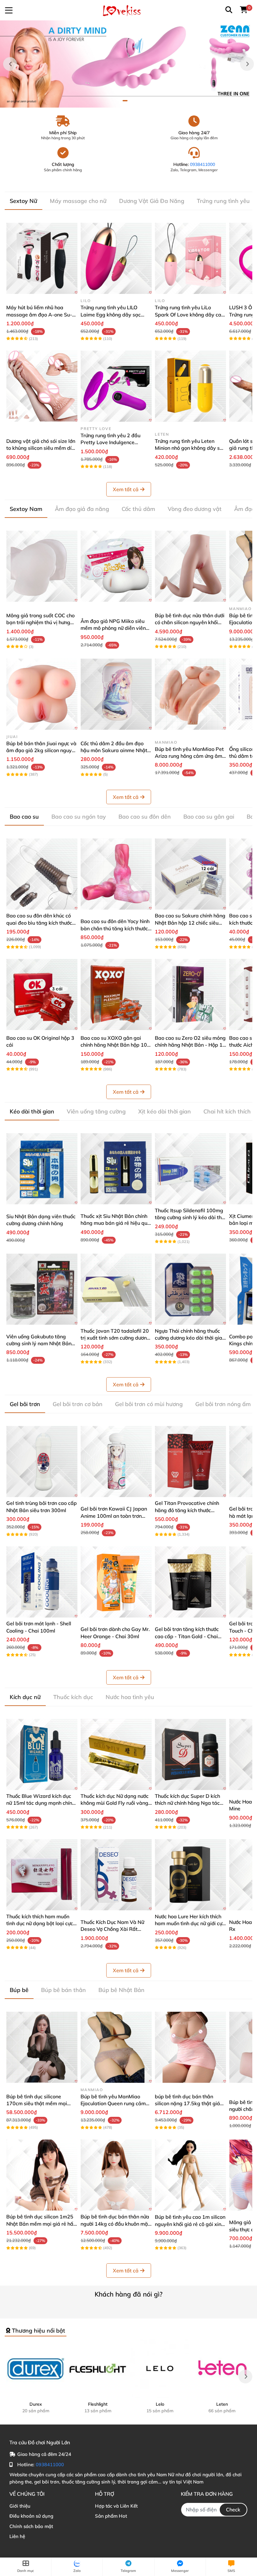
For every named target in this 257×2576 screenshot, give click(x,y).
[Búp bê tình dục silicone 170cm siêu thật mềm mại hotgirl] (42, 2047)
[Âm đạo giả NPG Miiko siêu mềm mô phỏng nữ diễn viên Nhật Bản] (116, 566)
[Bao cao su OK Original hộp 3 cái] (42, 994)
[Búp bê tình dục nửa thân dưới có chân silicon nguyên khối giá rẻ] (190, 566)
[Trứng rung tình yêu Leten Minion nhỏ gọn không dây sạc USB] (190, 386)
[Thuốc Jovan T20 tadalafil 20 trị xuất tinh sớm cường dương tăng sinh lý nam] (116, 1289)
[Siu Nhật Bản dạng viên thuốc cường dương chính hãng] (42, 1169)
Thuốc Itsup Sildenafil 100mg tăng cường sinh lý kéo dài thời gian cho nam (190, 1217)
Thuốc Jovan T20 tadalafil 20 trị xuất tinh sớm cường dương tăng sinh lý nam (115, 1338)
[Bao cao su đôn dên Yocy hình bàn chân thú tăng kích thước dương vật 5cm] (116, 874)
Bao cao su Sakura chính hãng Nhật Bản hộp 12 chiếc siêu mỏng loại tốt (190, 923)
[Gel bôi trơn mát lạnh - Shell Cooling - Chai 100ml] (42, 1582)
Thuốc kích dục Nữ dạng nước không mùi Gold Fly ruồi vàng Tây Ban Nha (115, 1803)
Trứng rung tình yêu (223, 201)
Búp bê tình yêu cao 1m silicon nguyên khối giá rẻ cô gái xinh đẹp (190, 2224)
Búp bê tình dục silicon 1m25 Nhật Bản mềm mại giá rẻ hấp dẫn (41, 2224)
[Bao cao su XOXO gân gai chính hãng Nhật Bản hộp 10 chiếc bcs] (116, 994)
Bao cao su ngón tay (79, 817)
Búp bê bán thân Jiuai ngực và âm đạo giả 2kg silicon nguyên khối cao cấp (42, 750)
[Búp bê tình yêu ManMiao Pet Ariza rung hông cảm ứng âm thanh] (190, 694)
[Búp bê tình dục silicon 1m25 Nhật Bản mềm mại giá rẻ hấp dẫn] (42, 2175)
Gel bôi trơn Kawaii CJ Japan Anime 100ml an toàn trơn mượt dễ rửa (114, 1516)
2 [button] (132, 101)
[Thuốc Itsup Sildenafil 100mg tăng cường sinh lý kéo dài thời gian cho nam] (190, 1169)
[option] (128, 64)
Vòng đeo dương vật (195, 509)
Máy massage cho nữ (78, 201)
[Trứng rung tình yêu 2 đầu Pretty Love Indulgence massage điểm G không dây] (116, 386)
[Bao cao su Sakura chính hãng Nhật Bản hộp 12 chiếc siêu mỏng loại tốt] (190, 874)
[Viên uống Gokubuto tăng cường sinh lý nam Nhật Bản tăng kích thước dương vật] (42, 1289)
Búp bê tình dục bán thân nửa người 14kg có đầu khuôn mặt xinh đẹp (115, 2224)
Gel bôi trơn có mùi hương (149, 1404)
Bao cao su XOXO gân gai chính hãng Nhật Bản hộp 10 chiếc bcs (114, 1045)
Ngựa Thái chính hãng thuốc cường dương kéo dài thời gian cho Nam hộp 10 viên (190, 1338)
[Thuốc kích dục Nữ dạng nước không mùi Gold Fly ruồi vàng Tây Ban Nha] (116, 1754)
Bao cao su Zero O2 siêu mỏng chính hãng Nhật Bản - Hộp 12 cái (190, 1045)
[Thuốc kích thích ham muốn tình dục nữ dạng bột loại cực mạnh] (42, 1875)
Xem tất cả (126, 489)
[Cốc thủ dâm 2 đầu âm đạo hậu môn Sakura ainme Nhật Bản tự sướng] (116, 694)
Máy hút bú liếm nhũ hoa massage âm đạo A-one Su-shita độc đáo (39, 314)
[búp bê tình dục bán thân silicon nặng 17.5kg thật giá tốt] (190, 2047)
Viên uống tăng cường (96, 1111)
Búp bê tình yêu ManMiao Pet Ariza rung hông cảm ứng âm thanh (189, 756)
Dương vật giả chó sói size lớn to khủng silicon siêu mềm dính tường (42, 448)
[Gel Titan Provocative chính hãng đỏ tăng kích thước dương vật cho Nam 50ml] (190, 1461)
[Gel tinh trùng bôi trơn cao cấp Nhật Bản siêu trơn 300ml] (42, 1461)
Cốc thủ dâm (138, 509)
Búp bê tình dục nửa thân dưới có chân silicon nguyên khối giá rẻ (190, 622)
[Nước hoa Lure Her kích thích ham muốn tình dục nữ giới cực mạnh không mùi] (190, 1875)
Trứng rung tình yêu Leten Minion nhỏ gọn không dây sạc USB (190, 448)
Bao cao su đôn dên (145, 817)
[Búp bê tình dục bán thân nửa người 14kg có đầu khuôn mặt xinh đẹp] (116, 2175)
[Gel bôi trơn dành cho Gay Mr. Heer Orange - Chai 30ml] (116, 1582)
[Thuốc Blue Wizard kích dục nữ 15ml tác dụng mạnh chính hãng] (42, 1754)
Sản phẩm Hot (111, 2516)
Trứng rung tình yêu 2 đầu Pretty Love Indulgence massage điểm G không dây (113, 442)
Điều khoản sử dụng (31, 2516)
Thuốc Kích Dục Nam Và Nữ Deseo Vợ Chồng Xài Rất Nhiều (112, 1929)
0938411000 (202, 164)
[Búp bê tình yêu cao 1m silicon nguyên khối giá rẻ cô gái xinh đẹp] (190, 2175)
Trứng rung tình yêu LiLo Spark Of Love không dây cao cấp (189, 314)
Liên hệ (17, 2536)
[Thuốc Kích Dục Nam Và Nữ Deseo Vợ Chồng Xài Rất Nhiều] (116, 1875)
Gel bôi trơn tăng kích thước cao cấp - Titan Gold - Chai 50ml (187, 1636)
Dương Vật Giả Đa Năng (152, 201)
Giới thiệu (20, 2506)
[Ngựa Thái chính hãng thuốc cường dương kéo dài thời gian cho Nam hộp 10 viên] (190, 1289)
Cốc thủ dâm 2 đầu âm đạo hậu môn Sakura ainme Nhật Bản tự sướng (114, 750)
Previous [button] (10, 64)
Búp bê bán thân (63, 1990)
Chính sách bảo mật (31, 2526)
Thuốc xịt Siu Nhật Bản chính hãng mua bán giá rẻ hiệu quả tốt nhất (115, 1223)
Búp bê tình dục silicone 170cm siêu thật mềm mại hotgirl (37, 2103)
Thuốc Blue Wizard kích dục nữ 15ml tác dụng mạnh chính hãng (41, 1803)
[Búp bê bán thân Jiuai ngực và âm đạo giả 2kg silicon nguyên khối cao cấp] (42, 694)
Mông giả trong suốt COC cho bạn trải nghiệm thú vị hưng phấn (40, 622)
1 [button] (125, 101)
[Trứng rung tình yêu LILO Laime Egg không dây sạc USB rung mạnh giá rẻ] (116, 258)
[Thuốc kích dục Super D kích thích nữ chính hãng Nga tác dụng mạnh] (190, 1754)
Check (233, 2510)
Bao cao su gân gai (209, 817)
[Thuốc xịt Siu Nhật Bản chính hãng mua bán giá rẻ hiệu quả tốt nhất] (116, 1169)
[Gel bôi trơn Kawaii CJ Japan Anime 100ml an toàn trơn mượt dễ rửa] (116, 1461)
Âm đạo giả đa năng (82, 509)
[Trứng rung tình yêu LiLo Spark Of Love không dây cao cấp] (190, 258)
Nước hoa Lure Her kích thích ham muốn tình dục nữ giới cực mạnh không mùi (190, 1923)
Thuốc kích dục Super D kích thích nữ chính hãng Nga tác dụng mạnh (187, 1803)
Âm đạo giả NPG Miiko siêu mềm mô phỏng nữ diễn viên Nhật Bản (113, 628)
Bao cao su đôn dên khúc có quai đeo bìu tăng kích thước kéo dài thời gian (39, 923)
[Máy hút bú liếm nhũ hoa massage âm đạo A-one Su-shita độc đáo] (42, 258)
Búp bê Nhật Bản (121, 1990)
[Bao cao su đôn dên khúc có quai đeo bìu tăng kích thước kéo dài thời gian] (42, 874)
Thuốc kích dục (73, 1697)
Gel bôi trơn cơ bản (78, 1404)
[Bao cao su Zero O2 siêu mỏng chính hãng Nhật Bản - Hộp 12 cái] (190, 994)
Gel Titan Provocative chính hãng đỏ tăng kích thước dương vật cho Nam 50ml (187, 1510)
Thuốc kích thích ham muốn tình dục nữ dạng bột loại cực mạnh (40, 1923)
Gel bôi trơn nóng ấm (223, 1404)
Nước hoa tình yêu (130, 1697)
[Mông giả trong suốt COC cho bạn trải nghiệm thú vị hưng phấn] (42, 566)
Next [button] (247, 64)
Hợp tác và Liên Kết (116, 2506)
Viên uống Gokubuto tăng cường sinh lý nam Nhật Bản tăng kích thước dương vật (39, 1344)
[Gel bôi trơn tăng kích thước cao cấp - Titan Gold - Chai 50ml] (190, 1582)
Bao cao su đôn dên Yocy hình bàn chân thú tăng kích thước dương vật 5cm (115, 928)
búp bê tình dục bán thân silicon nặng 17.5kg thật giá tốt (187, 2103)
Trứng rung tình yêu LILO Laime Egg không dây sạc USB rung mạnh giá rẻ (111, 314)
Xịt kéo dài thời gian (165, 1111)
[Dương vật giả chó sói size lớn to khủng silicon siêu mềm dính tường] (42, 386)
